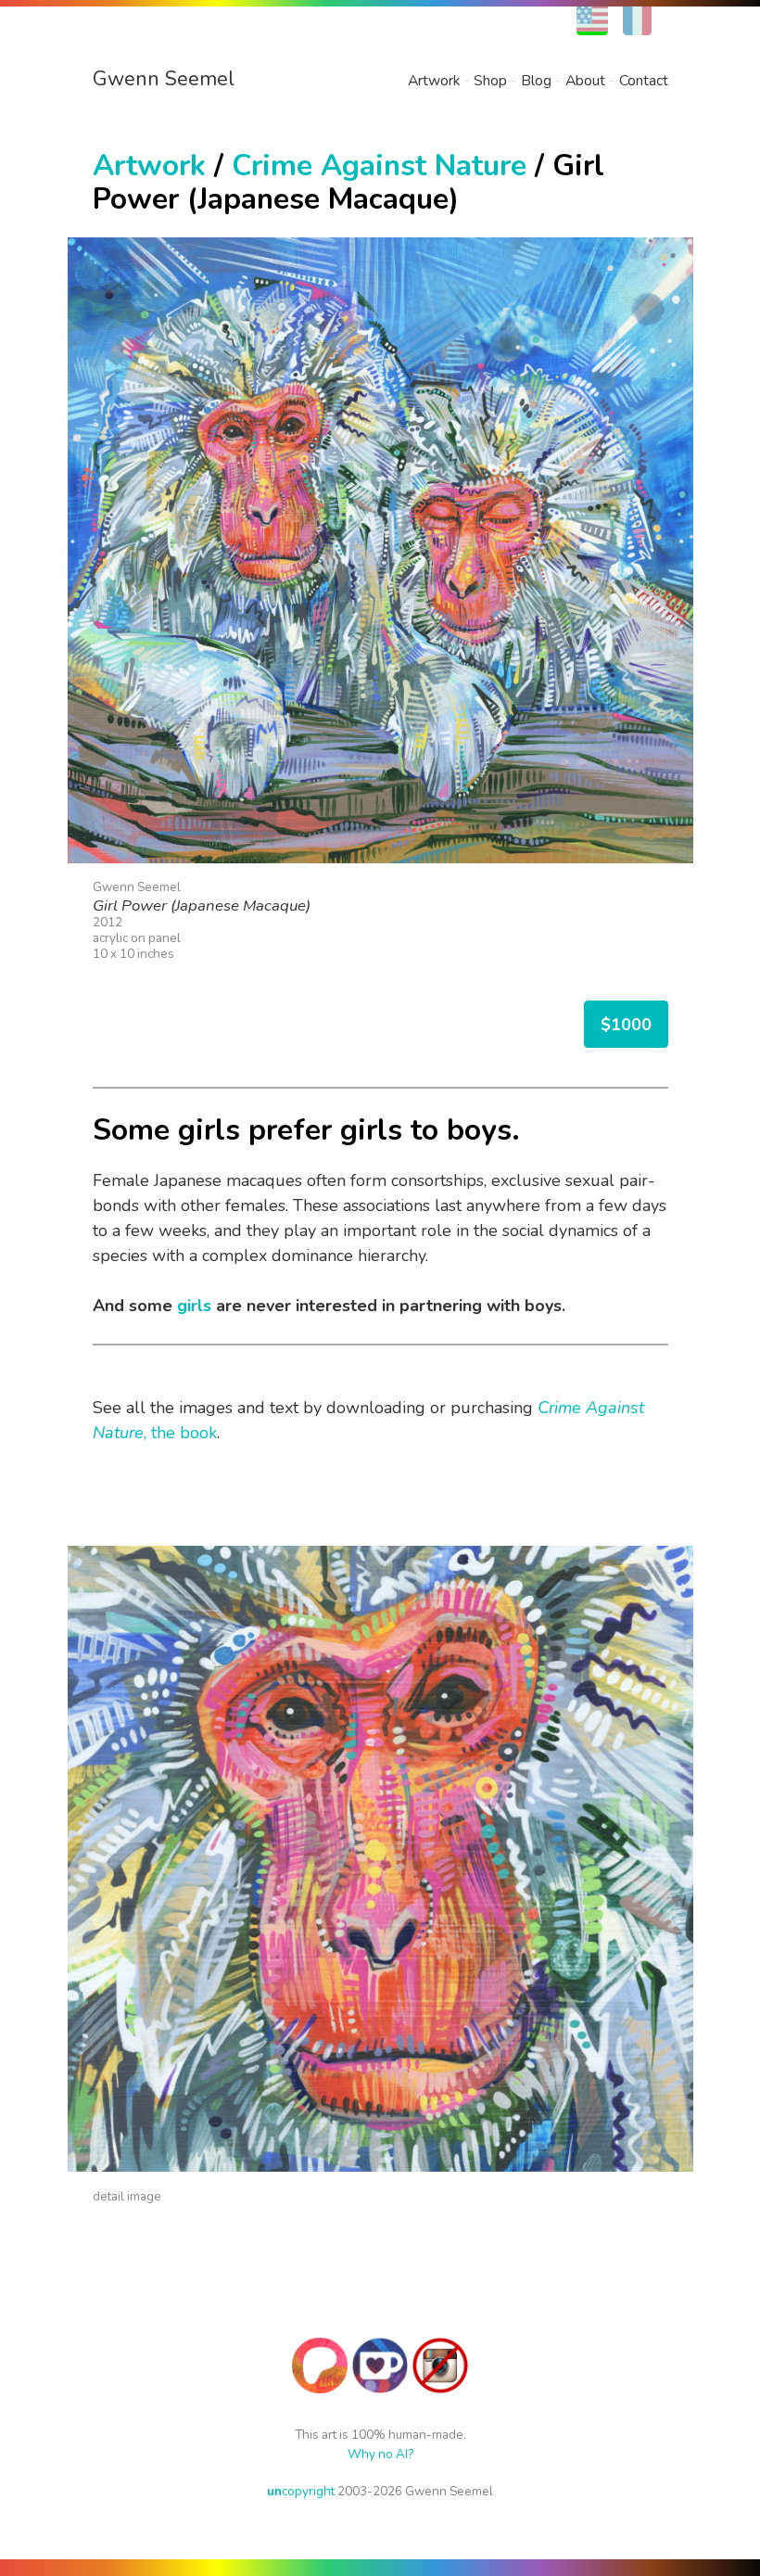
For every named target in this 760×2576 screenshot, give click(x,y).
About (585, 81)
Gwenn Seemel (164, 79)
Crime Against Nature (379, 166)
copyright (301, 2491)
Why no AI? (380, 2454)
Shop (490, 81)
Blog (536, 81)
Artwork (434, 81)
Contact (644, 81)
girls (194, 1306)
